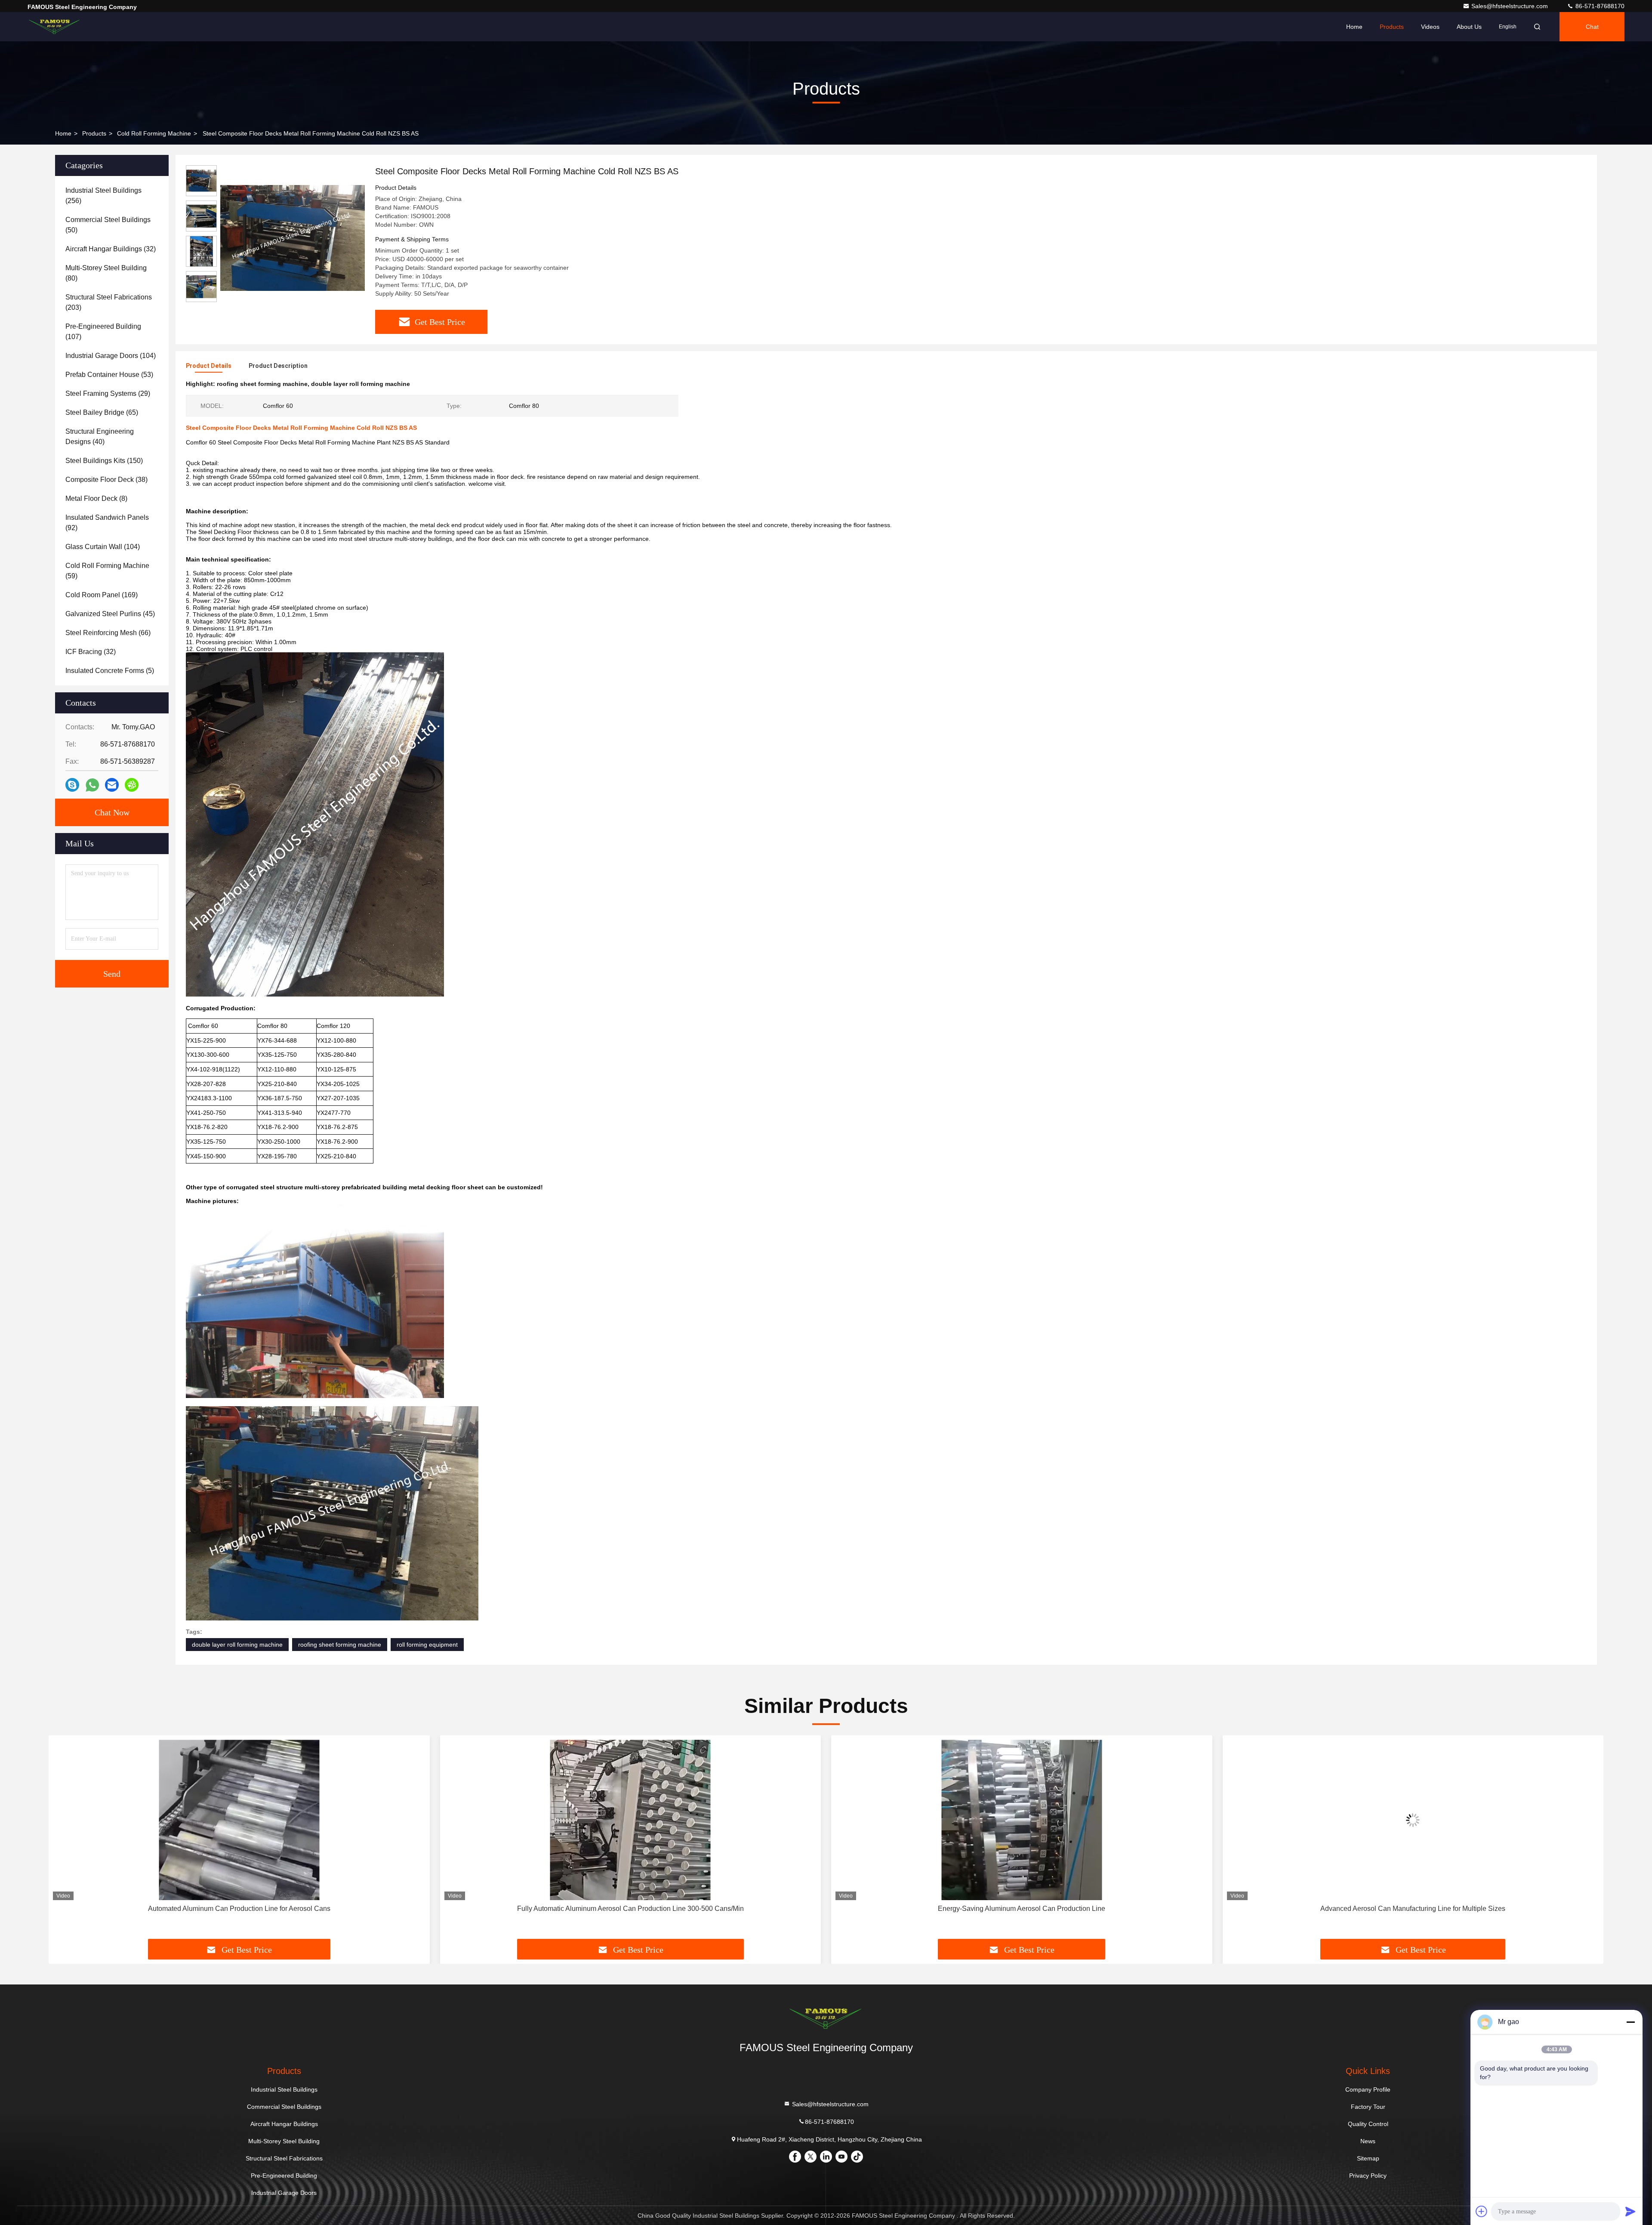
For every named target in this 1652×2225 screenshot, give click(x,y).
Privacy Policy (1368, 2176)
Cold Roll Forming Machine (154, 133)
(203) (109, 302)
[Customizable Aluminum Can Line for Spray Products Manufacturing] (1413, 1820)
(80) (106, 273)
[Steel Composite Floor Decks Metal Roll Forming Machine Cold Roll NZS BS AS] (293, 238)
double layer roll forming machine (237, 1645)
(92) (107, 523)
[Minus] (1630, 2022)
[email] (112, 785)
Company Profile (1368, 2089)
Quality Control (1368, 2124)
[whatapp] (92, 785)
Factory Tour (1368, 2107)
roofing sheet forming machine (340, 1645)
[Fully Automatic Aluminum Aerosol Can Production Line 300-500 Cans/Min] (239, 1820)
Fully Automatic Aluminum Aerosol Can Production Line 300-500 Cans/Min (239, 1909)
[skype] (72, 785)
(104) (111, 356)
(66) (108, 633)
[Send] (1630, 2211)
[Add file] (1482, 2211)
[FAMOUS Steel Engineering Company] (55, 27)
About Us (1469, 27)
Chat (1592, 27)
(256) (103, 196)
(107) (103, 332)
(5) (110, 671)
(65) (102, 412)
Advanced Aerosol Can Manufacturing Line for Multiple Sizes (1022, 1909)
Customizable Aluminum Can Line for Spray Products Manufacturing (1413, 1909)
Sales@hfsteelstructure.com (1510, 6)
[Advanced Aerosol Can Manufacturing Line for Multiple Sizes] (1022, 1820)
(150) (104, 461)
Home (1354, 27)
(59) (107, 571)
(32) (111, 249)
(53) (109, 375)
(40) (100, 437)
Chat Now (112, 812)
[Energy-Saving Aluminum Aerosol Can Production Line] (631, 1820)
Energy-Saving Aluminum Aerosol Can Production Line (630, 1909)
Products (1392, 27)
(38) (106, 480)
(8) (96, 498)
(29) (108, 393)
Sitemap (1368, 2158)
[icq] (132, 785)
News (1368, 2141)
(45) (110, 614)
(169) (102, 595)
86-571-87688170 (1599, 6)
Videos (1430, 27)
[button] (64, 1840)
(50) (108, 225)
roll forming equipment (427, 1645)
